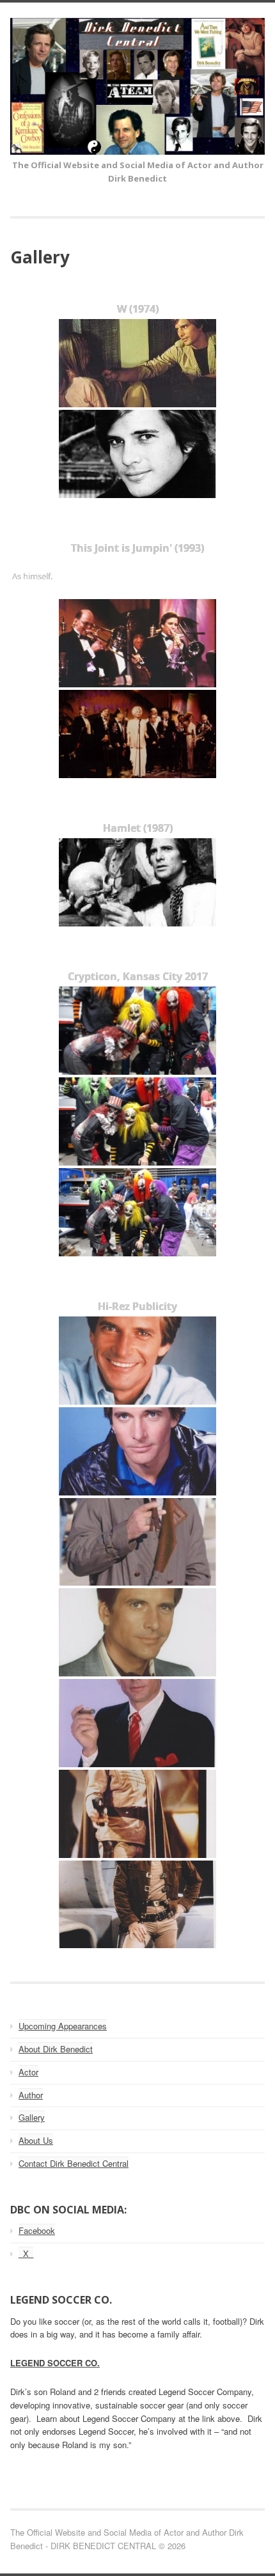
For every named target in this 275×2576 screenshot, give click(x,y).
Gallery (32, 2117)
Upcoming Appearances (63, 2026)
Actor (28, 2072)
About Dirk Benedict (56, 2049)
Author (31, 2095)
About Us (36, 2140)
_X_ (26, 2253)
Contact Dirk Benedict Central (74, 2163)
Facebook (37, 2230)
